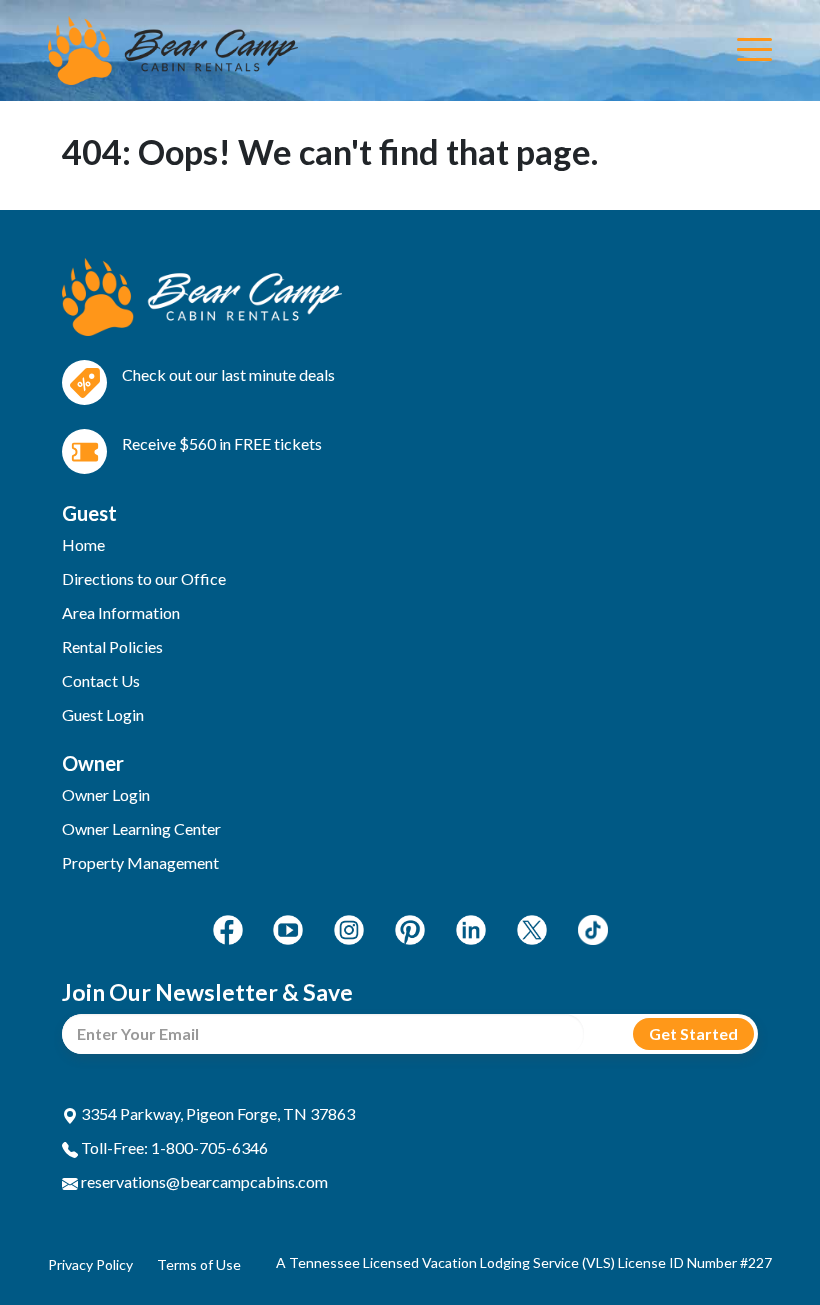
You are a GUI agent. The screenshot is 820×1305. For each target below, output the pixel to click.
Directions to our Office (144, 578)
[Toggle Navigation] (754, 51)
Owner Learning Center (141, 828)
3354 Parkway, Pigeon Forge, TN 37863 (216, 1113)
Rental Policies (112, 646)
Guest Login (103, 714)
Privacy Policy (90, 1264)
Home (83, 544)
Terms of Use (199, 1264)
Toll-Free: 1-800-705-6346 (173, 1147)
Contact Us (101, 680)
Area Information (121, 612)
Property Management (140, 862)
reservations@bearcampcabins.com (203, 1181)
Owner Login (106, 794)
